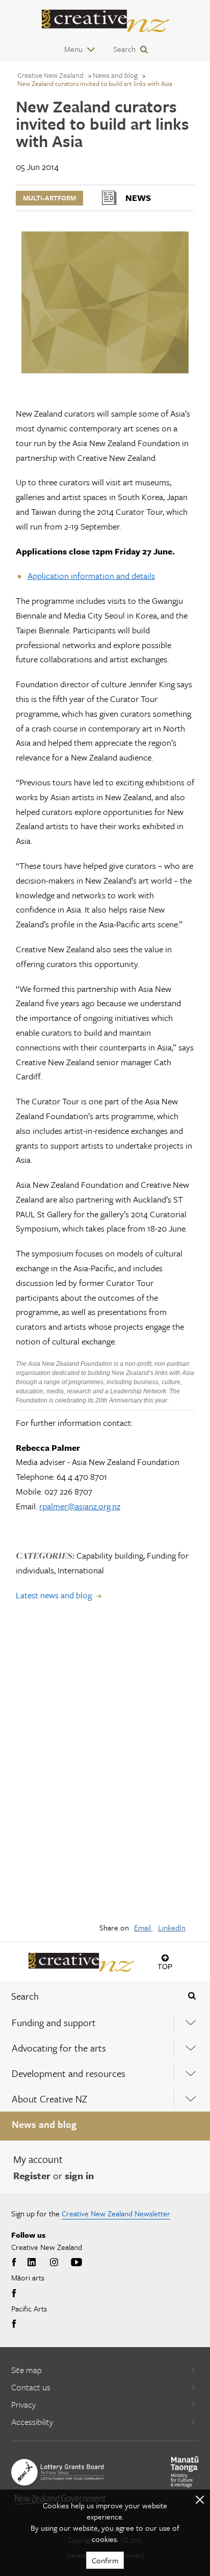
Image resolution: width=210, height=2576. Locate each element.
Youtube (76, 2263)
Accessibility (32, 2422)
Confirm (105, 2560)
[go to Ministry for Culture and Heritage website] (185, 2472)
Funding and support (54, 2022)
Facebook (15, 2263)
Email (143, 1927)
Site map (27, 2370)
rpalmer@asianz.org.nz (80, 1506)
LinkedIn (172, 1927)
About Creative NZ (49, 2099)
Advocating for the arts (59, 2048)
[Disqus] (105, 1769)
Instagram (54, 2263)
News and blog (44, 2124)
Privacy (23, 2404)
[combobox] (88, 1996)
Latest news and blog (54, 1595)
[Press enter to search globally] (192, 1996)
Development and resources (69, 2073)
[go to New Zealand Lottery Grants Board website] (58, 2472)
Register (32, 2175)
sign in (79, 2175)
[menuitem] (105, 2023)
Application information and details (91, 576)
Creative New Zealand (50, 75)
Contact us (31, 2387)
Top (165, 1966)
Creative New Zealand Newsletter (116, 2213)
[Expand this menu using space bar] (191, 2022)
